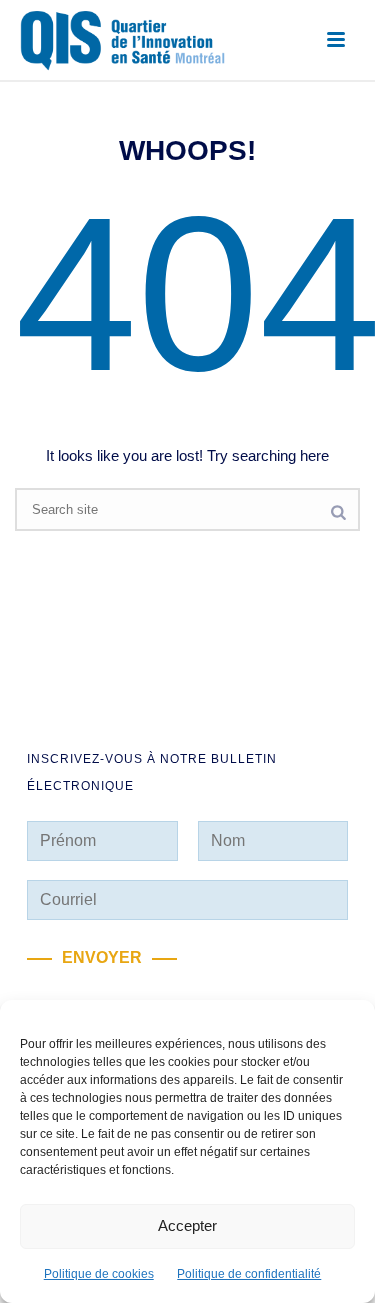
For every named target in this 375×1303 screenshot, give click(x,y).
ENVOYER (102, 957)
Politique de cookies (99, 1274)
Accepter (187, 1225)
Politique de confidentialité (249, 1274)
